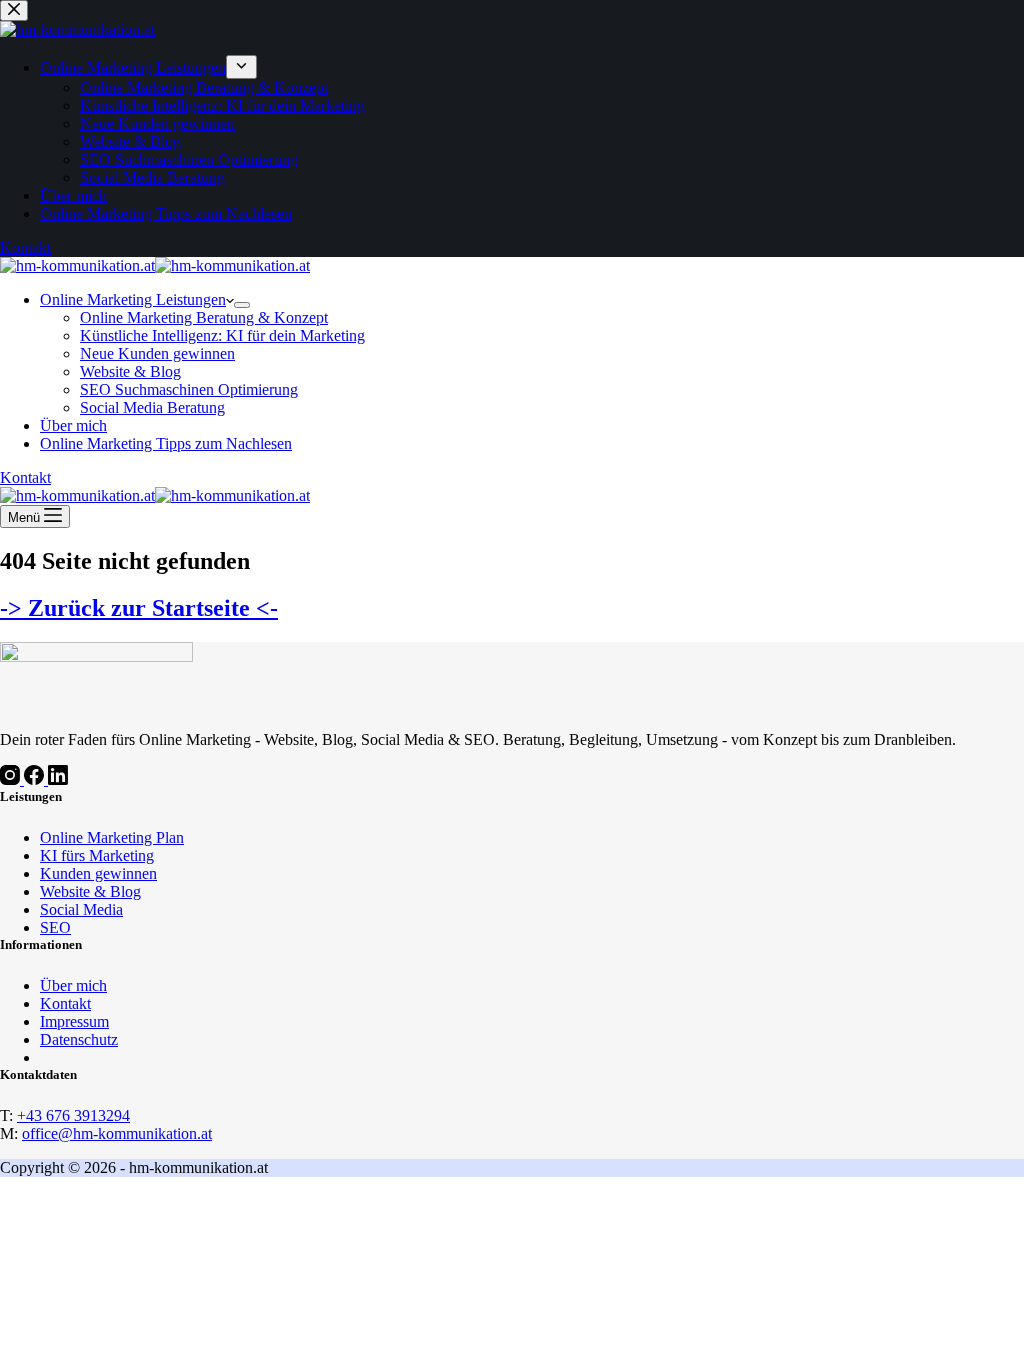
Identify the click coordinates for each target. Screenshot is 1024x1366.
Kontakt (25, 477)
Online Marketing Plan (112, 837)
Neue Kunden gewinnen (157, 353)
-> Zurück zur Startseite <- (139, 608)
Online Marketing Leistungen (133, 299)
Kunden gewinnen (98, 873)
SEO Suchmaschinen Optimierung (189, 389)
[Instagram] (12, 779)
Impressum (74, 1021)
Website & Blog (130, 371)
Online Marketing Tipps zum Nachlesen (166, 443)
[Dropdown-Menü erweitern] (242, 305)
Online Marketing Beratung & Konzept (204, 317)
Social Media (81, 909)
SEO (55, 927)
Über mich (73, 425)
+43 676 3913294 (73, 1115)
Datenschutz (79, 1039)
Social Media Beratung (152, 407)
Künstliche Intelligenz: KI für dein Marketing (222, 335)
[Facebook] (36, 779)
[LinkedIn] (58, 779)
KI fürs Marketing (97, 855)
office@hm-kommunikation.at (117, 1133)
